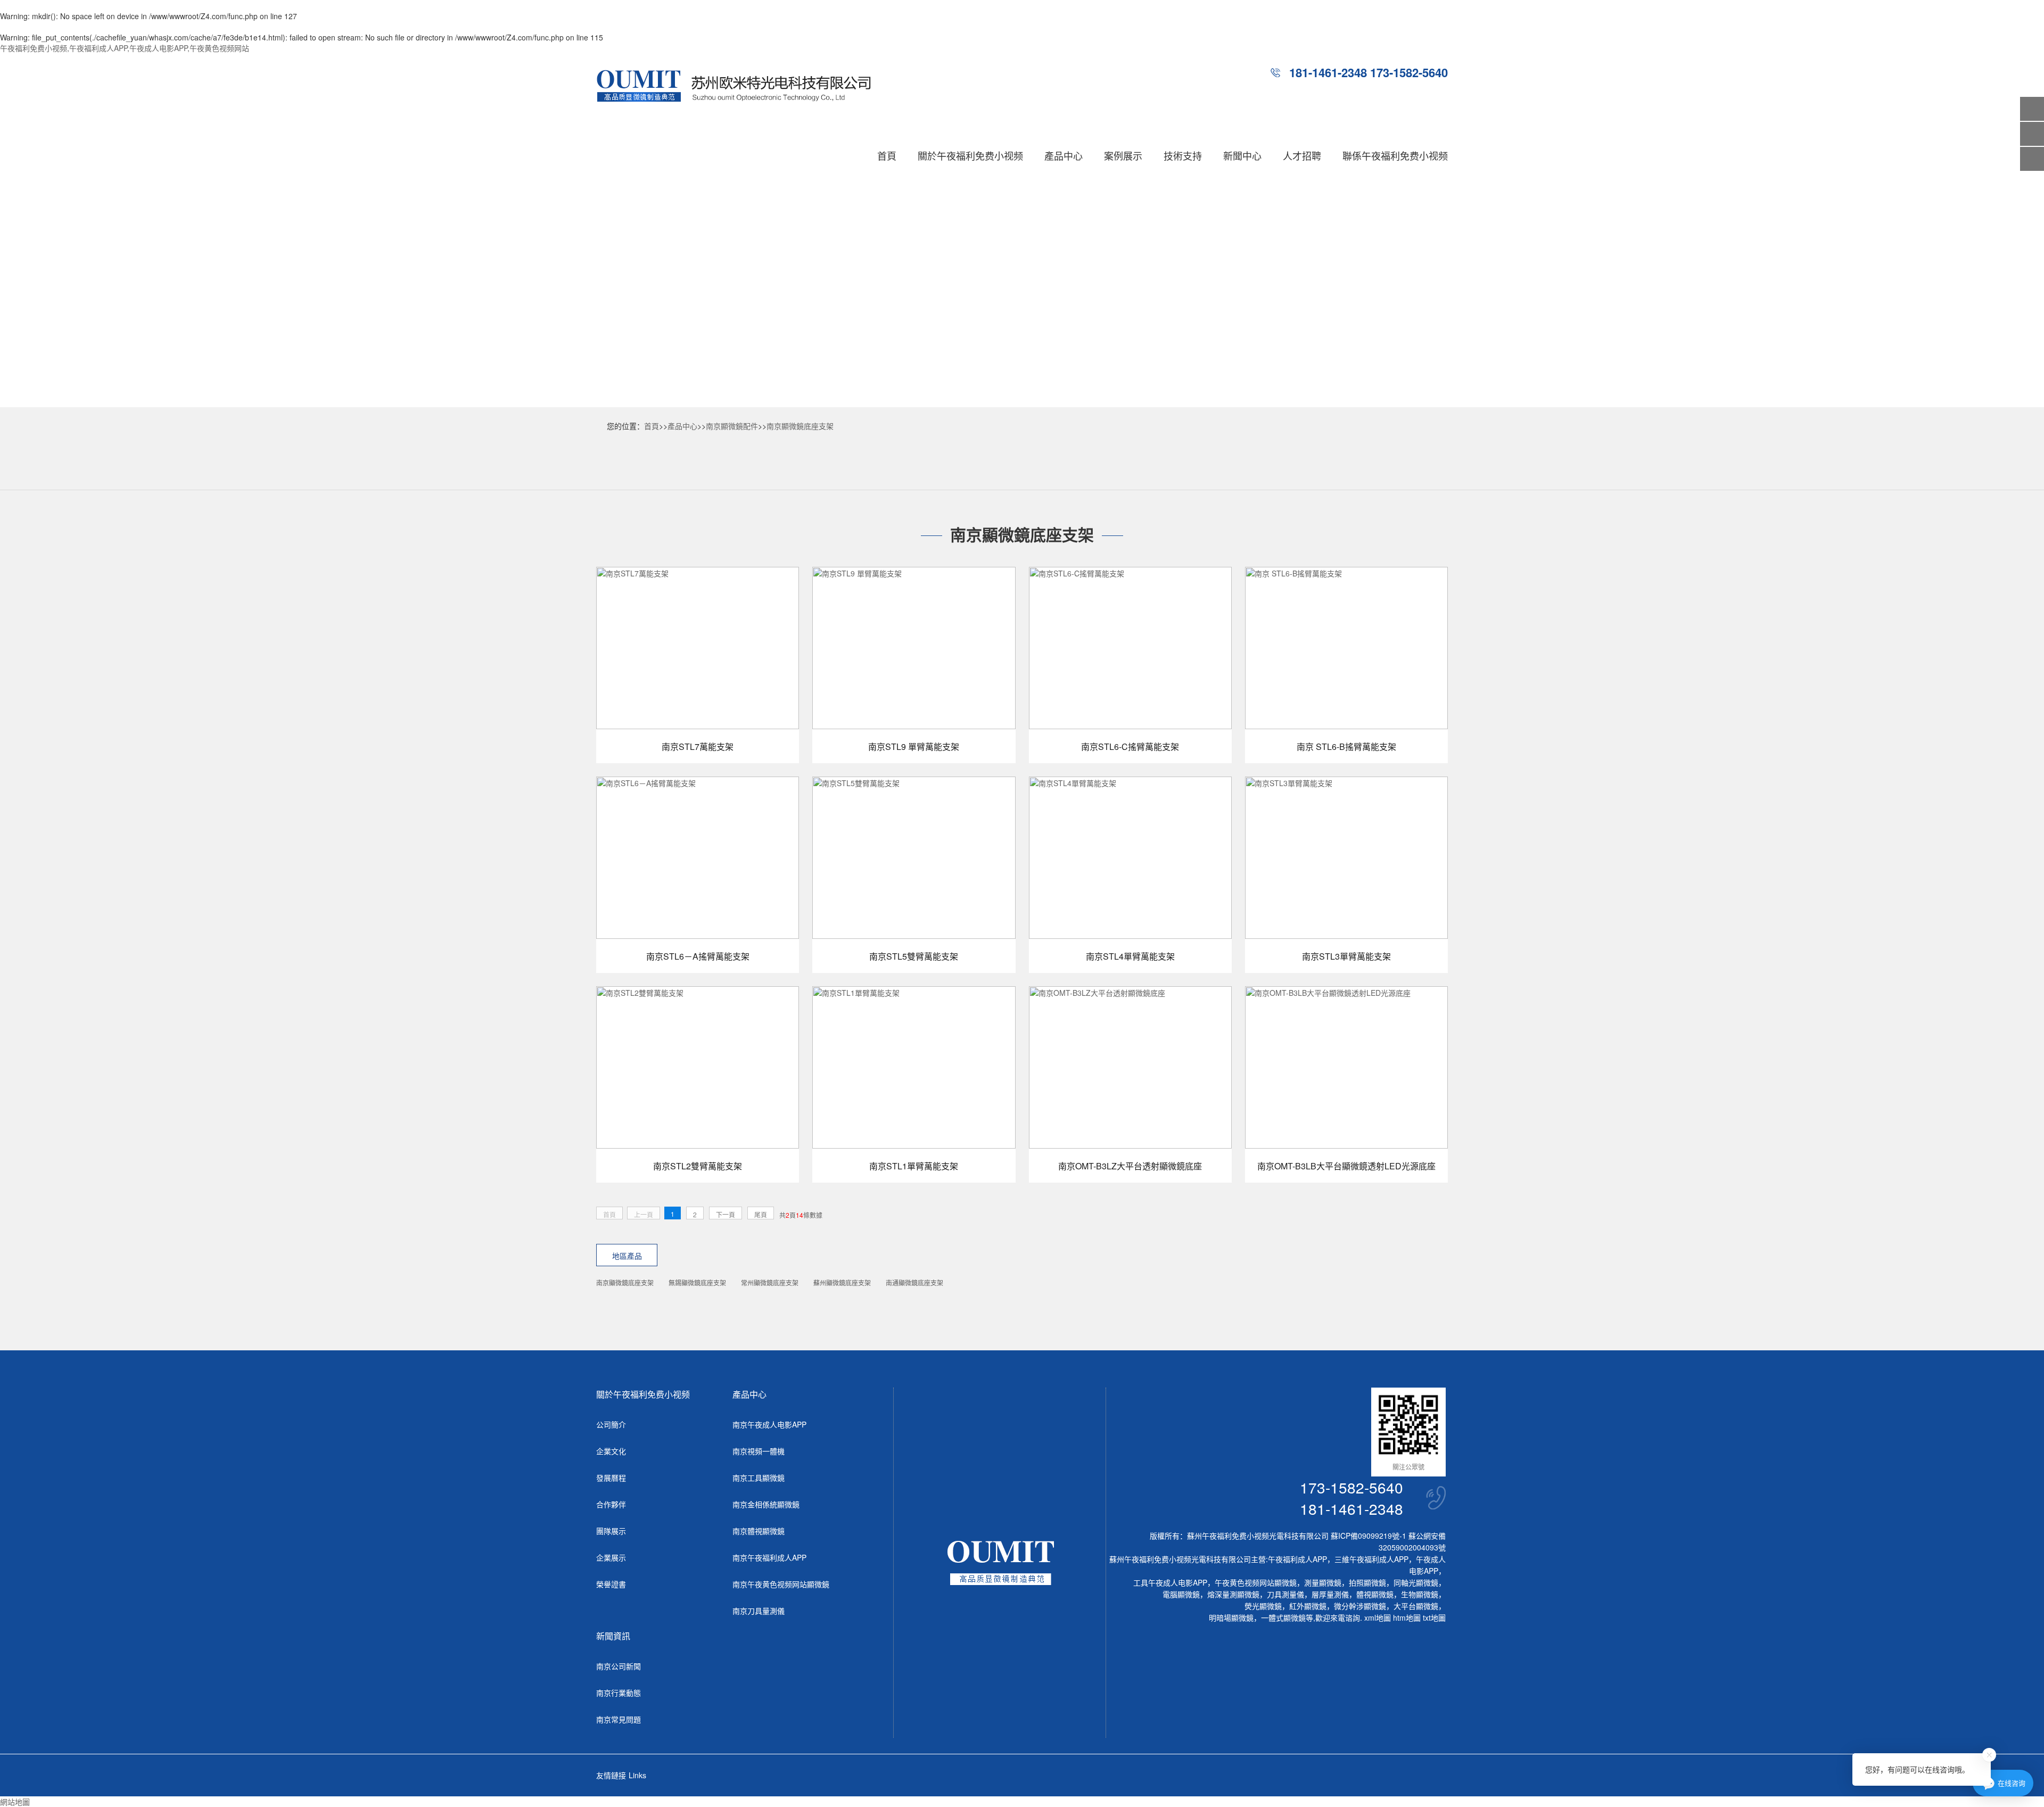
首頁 (887, 155)
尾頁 (761, 1214)
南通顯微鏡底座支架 (914, 1282)
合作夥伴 (611, 1504)
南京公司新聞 (619, 1666)
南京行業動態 (619, 1693)
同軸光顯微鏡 (1416, 1582)
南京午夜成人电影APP (769, 1424)
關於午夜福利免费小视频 (970, 155)
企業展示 (611, 1557)
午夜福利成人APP (1297, 1559)
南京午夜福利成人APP (769, 1557)
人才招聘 (1302, 155)
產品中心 (1064, 155)
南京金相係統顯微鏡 (766, 1504)
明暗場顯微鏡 (1231, 1618)
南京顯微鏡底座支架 (800, 426)
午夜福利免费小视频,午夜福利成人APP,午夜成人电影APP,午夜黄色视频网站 (125, 48)
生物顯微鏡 (1420, 1594)
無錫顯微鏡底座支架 (697, 1282)
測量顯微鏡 (1323, 1582)
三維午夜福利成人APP (1371, 1559)
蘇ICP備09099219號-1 (1369, 1536)
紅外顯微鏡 (1308, 1606)
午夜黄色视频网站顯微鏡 (1256, 1582)
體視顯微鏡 (1375, 1594)
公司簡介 (611, 1424)
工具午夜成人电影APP (1170, 1582)
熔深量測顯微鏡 (1233, 1594)
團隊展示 (611, 1531)
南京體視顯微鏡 (759, 1531)
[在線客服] (2032, 134)
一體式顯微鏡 (1283, 1618)
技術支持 (1183, 155)
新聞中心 (1242, 155)
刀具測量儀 (1285, 1594)
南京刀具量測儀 (759, 1611)
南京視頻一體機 (759, 1451)
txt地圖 (1434, 1618)
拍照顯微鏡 (1367, 1582)
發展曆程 (611, 1478)
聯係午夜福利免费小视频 (1395, 155)
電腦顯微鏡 (1181, 1594)
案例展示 (1123, 155)
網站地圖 (15, 1802)
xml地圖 (1378, 1618)
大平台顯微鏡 (1416, 1606)
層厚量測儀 (1330, 1594)
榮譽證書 (611, 1584)
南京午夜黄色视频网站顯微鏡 (781, 1584)
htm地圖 (1407, 1618)
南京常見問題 (619, 1719)
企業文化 (611, 1451)
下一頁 (726, 1214)
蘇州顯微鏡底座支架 (842, 1282)
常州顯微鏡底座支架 (770, 1282)
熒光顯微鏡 (1263, 1606)
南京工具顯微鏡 (759, 1478)
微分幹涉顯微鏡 (1360, 1606)
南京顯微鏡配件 (732, 426)
